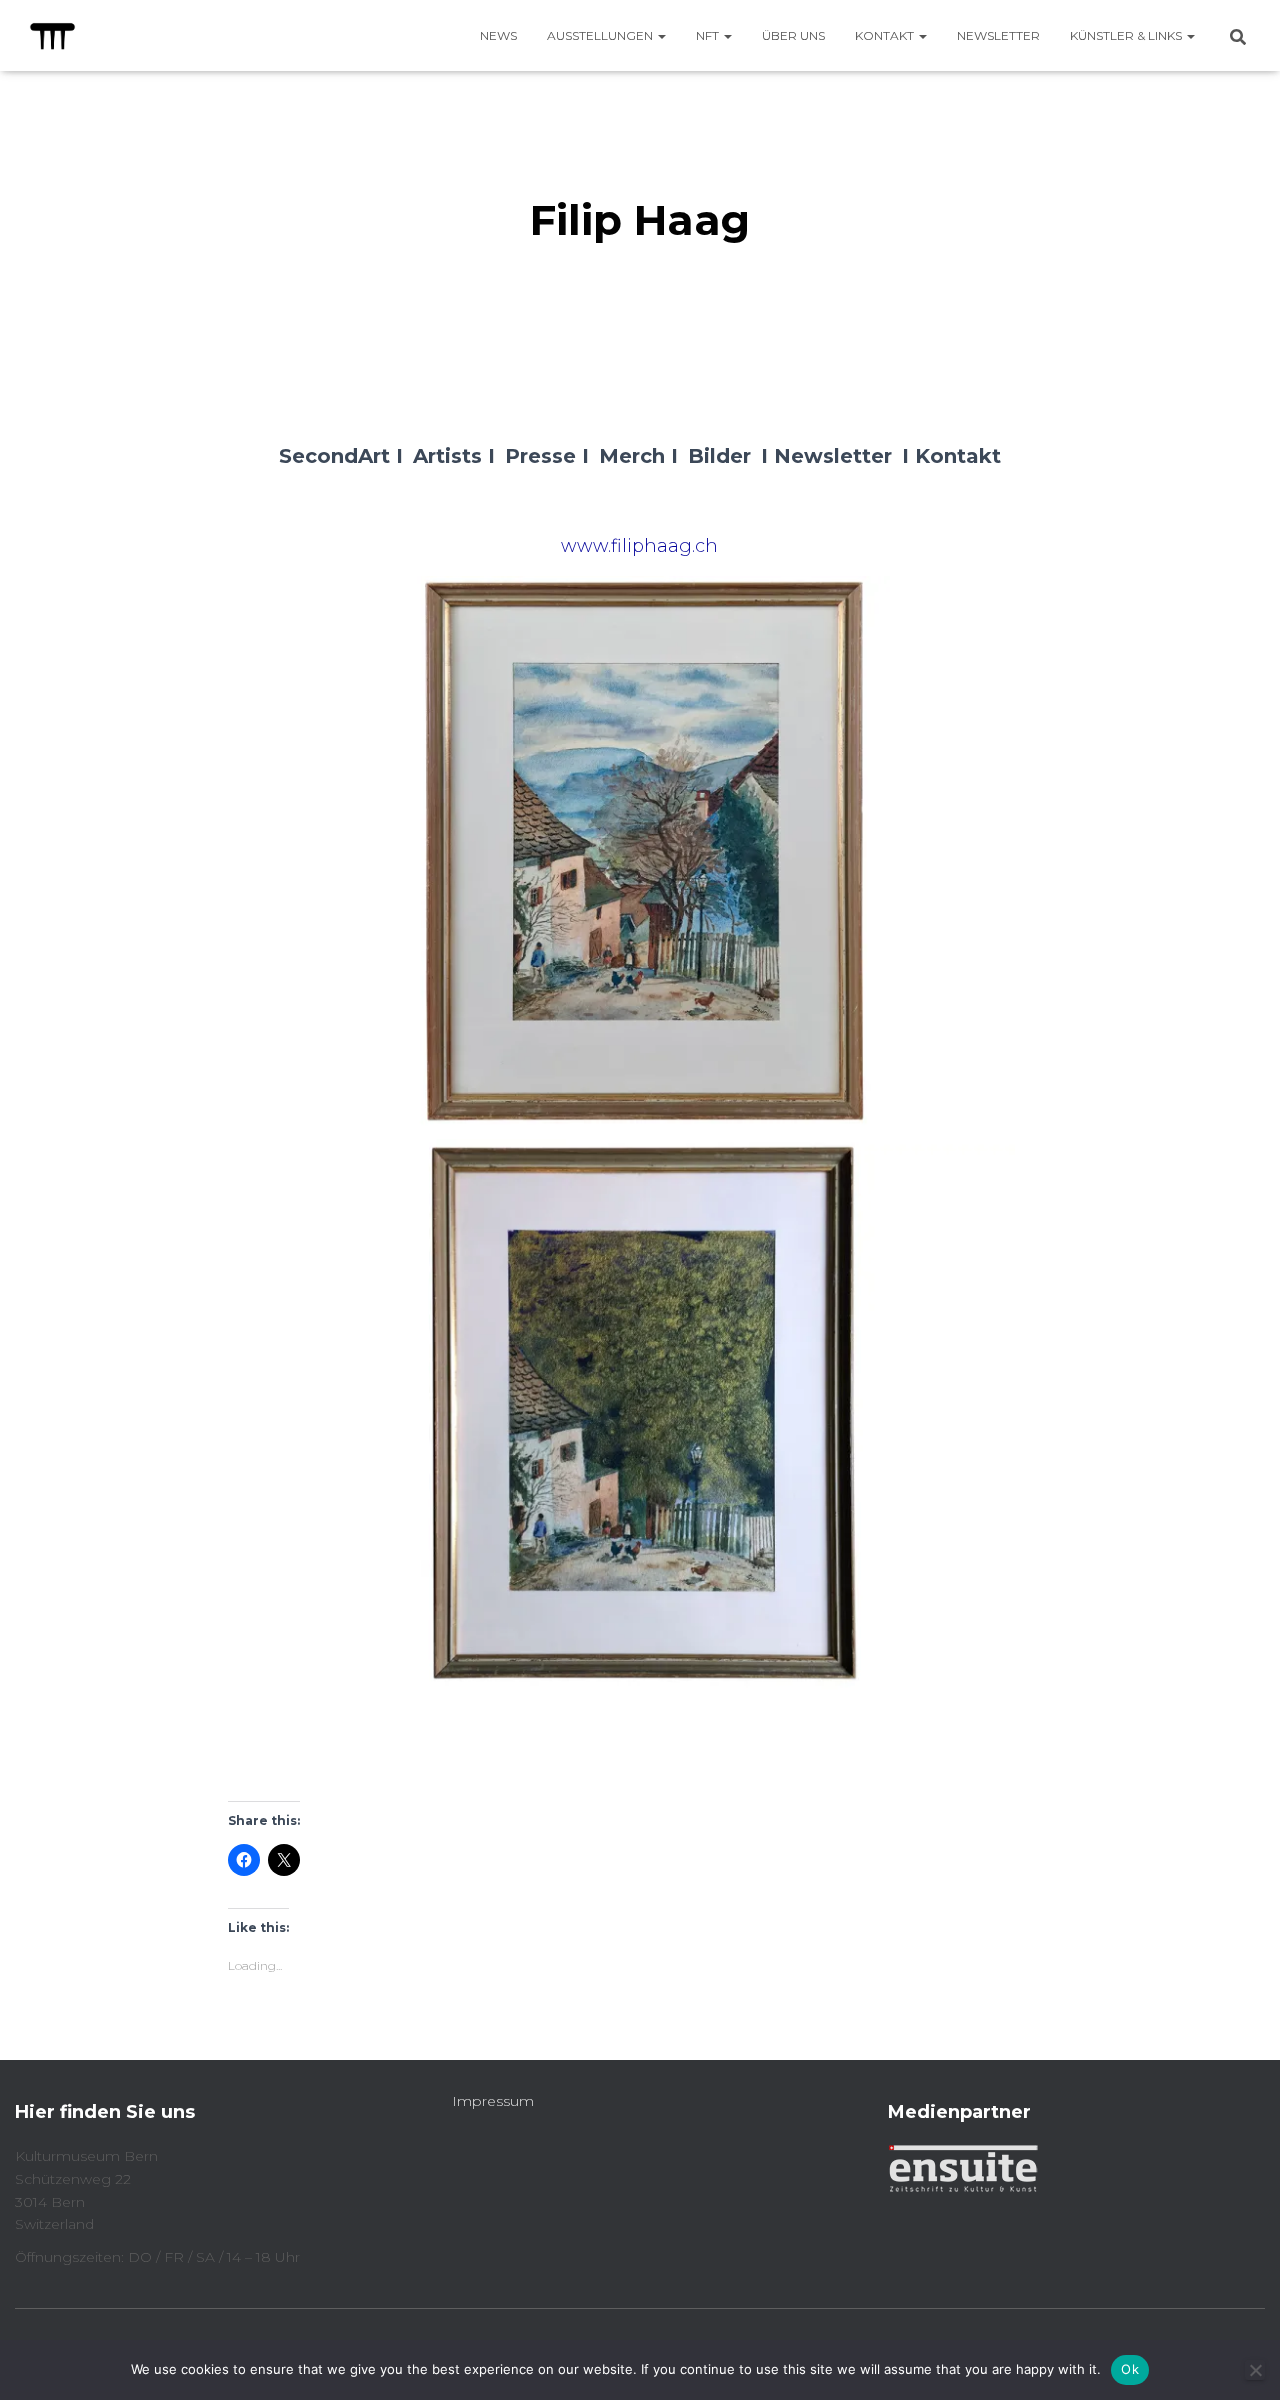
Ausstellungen (601, 35)
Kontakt (886, 35)
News (498, 35)
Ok (1130, 2369)
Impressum (493, 2101)
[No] (1255, 2370)
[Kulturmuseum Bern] (52, 36)
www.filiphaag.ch (639, 546)
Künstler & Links (1127, 35)
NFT (709, 35)
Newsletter (998, 35)
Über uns (793, 35)
